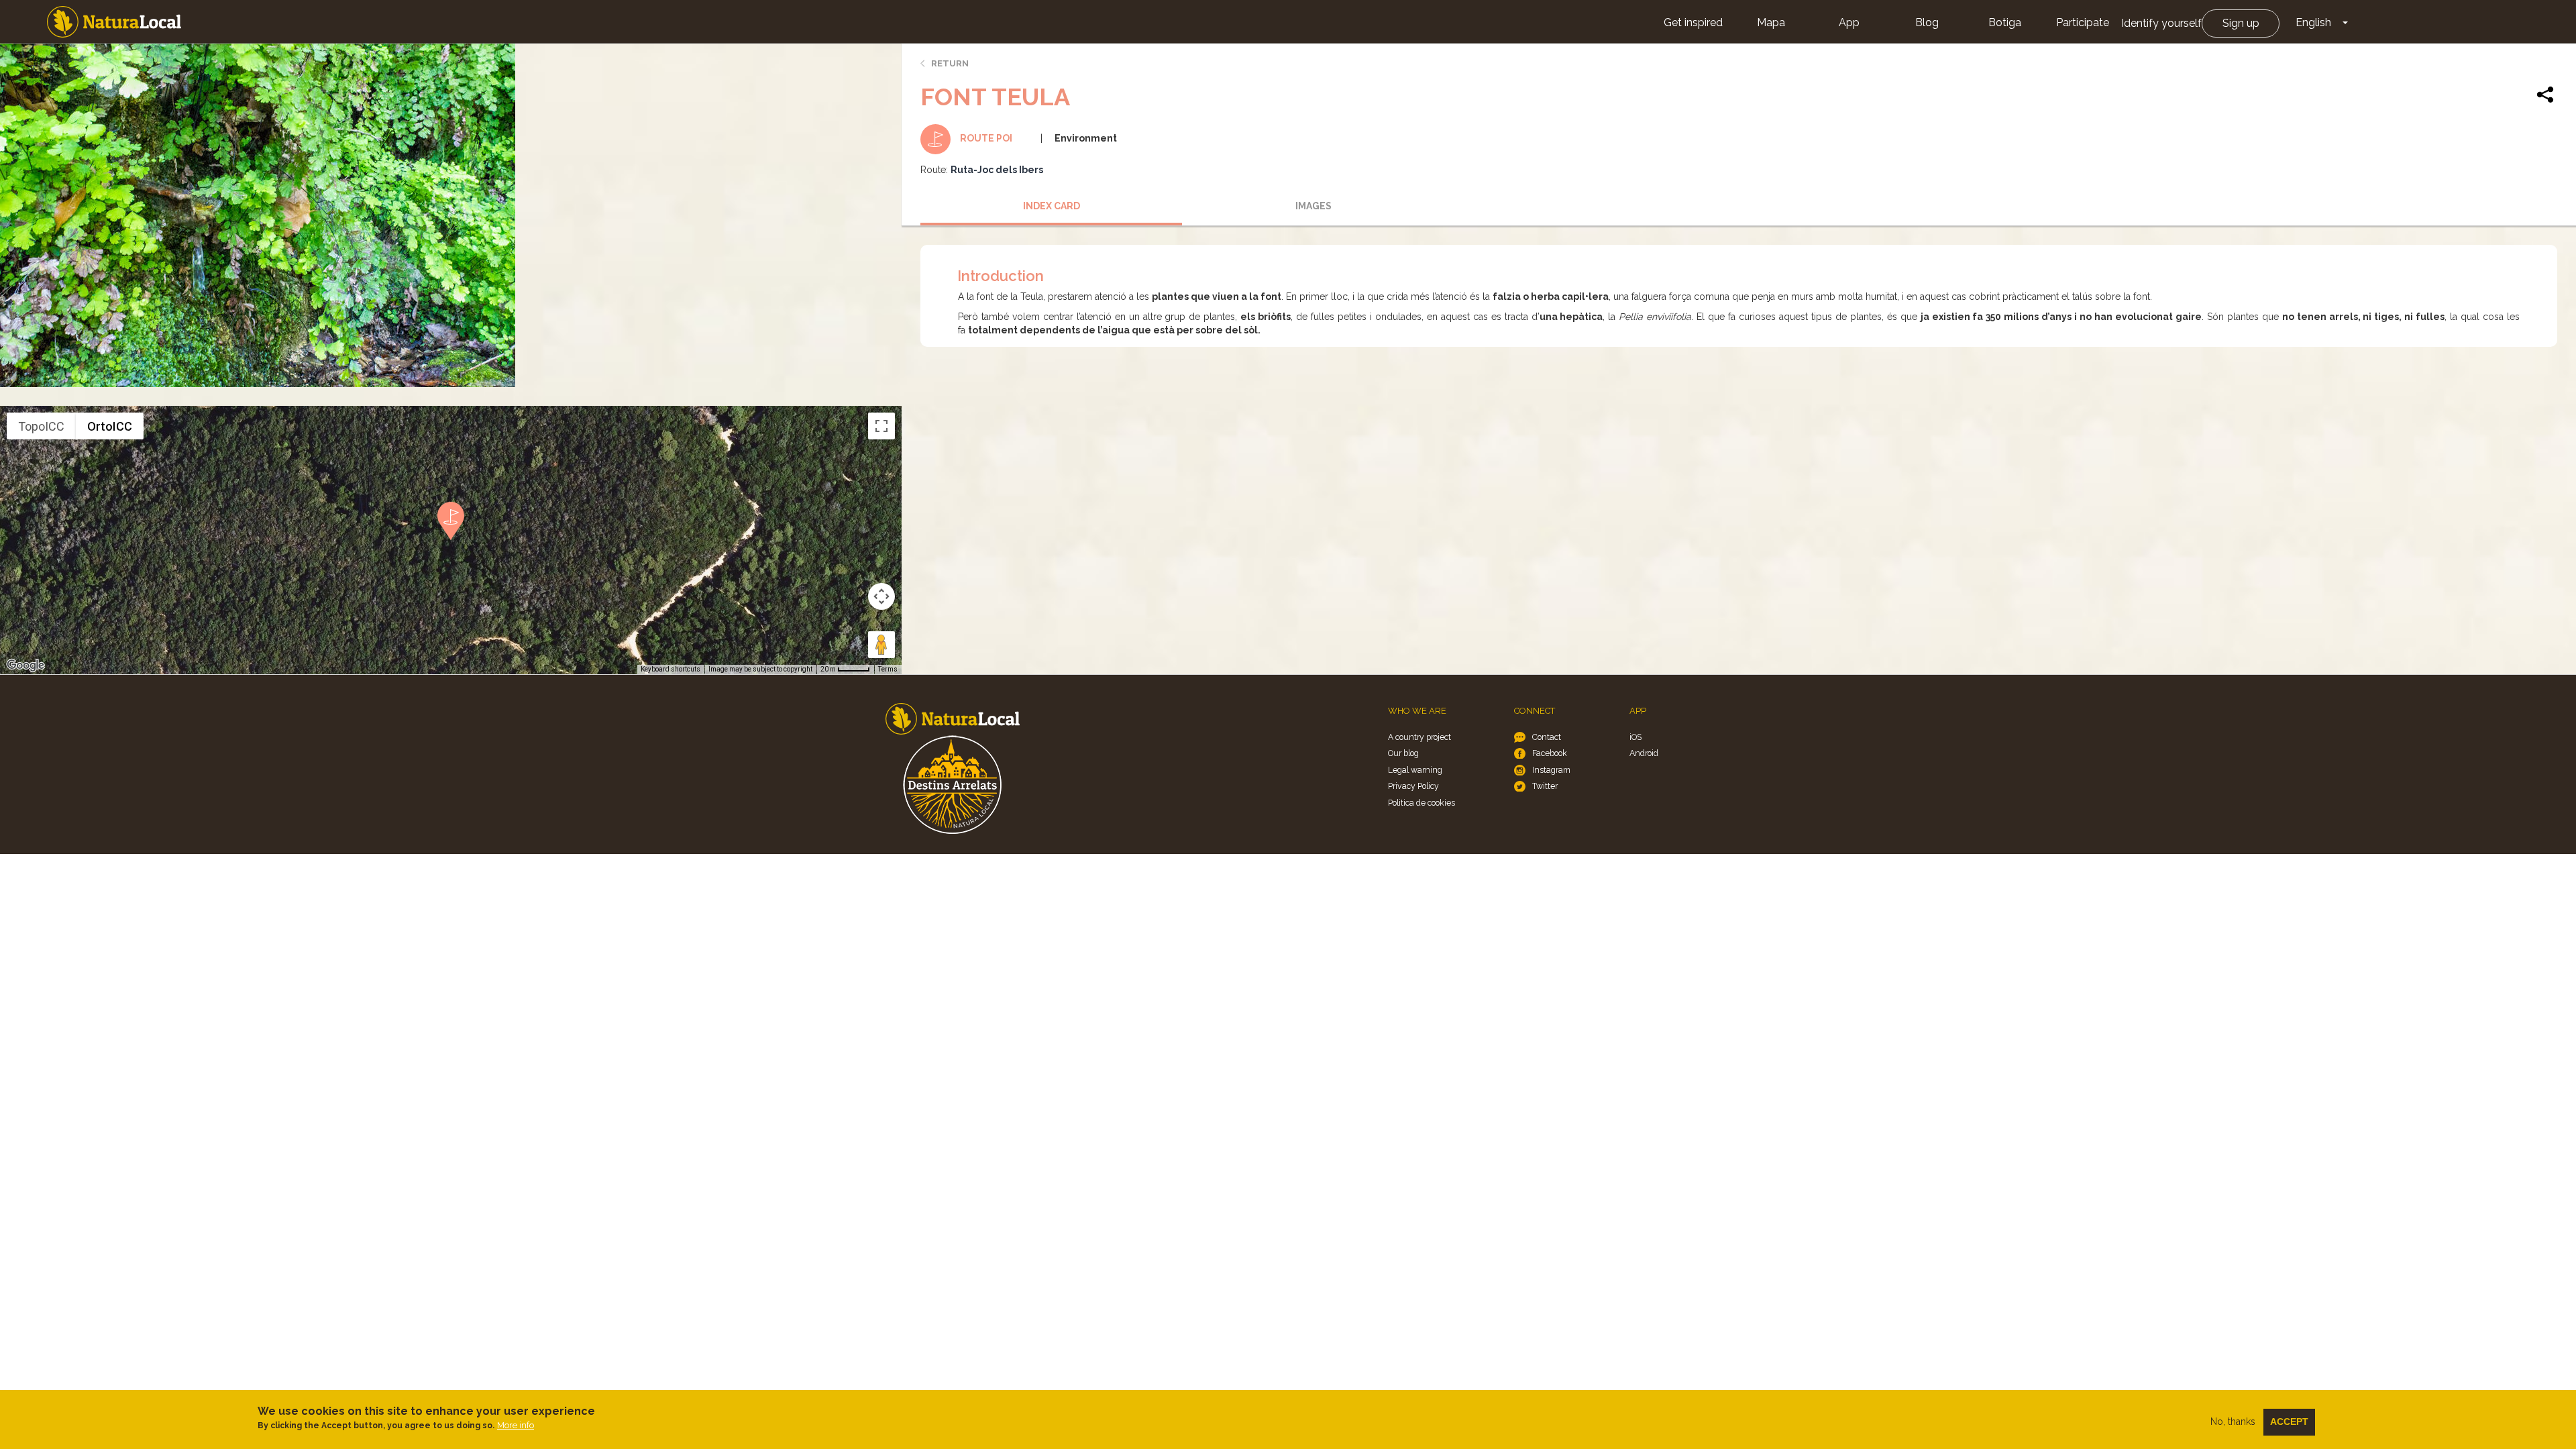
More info (516, 1425)
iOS (1635, 737)
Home (114, 22)
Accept (2289, 1421)
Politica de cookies (1421, 803)
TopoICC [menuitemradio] (41, 426)
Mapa (1771, 22)
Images (1313, 206)
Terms (888, 669)
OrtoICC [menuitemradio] (110, 426)
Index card (1052, 206)
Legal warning (1415, 770)
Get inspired (1693, 22)
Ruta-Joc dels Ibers (997, 170)
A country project (1419, 737)
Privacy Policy (1413, 786)
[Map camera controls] (881, 596)
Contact (1547, 737)
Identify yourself (2161, 23)
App (1849, 22)
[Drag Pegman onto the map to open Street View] (881, 645)
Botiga (2005, 22)
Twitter (1545, 786)
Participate (2083, 22)
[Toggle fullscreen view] (881, 426)
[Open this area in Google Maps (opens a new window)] (25, 665)
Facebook (1550, 753)
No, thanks (2233, 1421)
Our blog (1403, 753)
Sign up (2241, 23)
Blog (1927, 22)
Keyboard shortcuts (670, 669)
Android (1644, 753)
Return (950, 63)
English (2313, 22)
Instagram (1551, 770)
